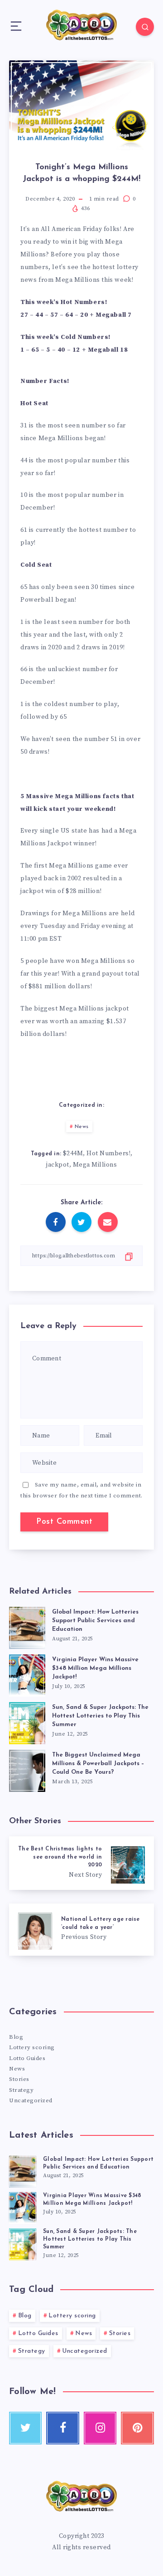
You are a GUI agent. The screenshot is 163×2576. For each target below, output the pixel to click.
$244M (73, 1153)
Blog (16, 2037)
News (82, 1127)
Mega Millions (95, 1165)
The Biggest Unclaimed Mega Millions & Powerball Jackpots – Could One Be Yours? (98, 1764)
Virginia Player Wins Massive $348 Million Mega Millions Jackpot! (95, 1668)
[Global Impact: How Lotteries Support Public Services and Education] (23, 2170)
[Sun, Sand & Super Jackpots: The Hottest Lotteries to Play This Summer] (23, 2243)
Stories (19, 2079)
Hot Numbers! (108, 1153)
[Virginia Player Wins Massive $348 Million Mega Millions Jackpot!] (23, 2207)
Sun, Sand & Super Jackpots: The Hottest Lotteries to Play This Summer (100, 1716)
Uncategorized (31, 2100)
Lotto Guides (27, 2058)
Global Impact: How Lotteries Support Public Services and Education (95, 1621)
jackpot (58, 1165)
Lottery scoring (32, 2047)
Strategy (21, 2090)
